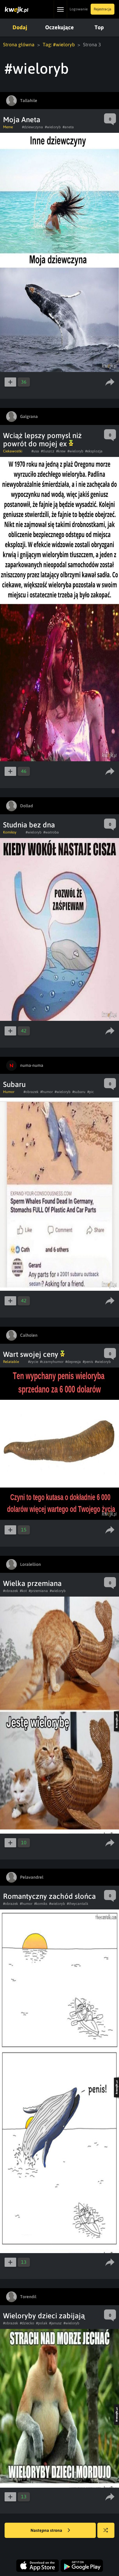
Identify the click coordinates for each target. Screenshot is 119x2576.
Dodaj (20, 27)
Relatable (11, 1362)
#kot (23, 1591)
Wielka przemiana (32, 1583)
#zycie (33, 1362)
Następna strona (47, 2530)
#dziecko (27, 2323)
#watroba (51, 832)
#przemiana (38, 1591)
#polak (42, 2323)
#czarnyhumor (52, 1362)
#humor (47, 1092)
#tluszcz (48, 451)
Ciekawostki (13, 451)
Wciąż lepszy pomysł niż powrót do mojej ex (42, 440)
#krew (61, 451)
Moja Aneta (22, 120)
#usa (35, 451)
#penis (88, 1362)
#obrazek (31, 1092)
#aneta (68, 127)
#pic (91, 1092)
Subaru (14, 1084)
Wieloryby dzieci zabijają (44, 2316)
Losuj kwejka (106, 2530)
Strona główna (19, 44)
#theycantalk (78, 1904)
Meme (8, 127)
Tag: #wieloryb (59, 44)
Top (99, 27)
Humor (9, 1092)
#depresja (73, 1362)
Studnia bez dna (29, 825)
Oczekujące (60, 27)
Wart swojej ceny (32, 1354)
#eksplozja (94, 451)
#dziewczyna (32, 127)
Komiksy (10, 832)
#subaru (79, 1092)
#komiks (41, 1904)
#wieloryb (53, 127)
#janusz (55, 2323)
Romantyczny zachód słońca (49, 1896)
